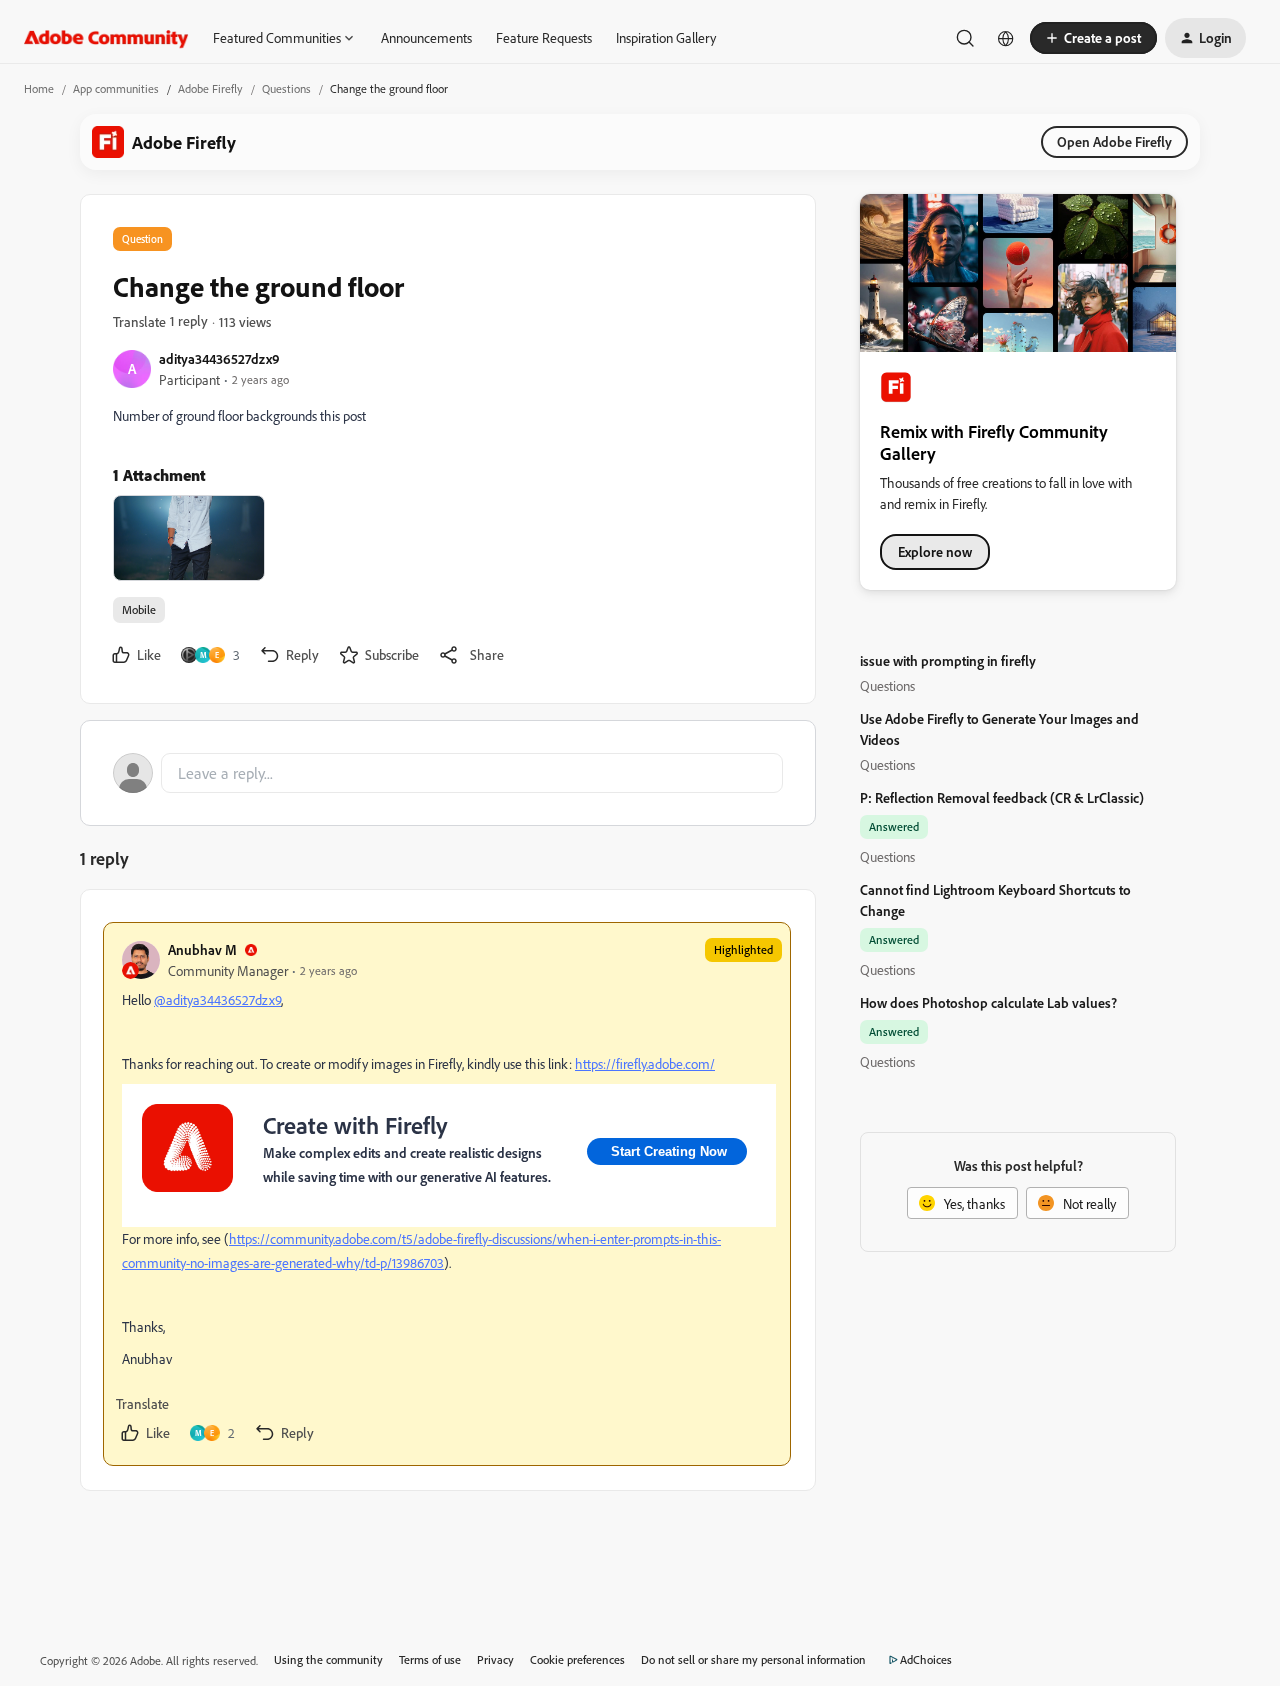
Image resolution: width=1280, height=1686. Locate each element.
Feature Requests (544, 37)
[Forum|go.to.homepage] (106, 38)
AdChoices (926, 1659)
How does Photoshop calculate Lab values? (988, 1002)
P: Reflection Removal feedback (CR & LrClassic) (1002, 797)
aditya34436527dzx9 (219, 358)
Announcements (426, 37)
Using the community (328, 1659)
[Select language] (1006, 38)
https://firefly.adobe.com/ (645, 1063)
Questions (286, 88)
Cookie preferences (577, 1659)
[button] (1093, 38)
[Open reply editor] (448, 773)
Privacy (495, 1659)
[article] (447, 1194)
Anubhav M (202, 949)
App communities (116, 88)
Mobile (139, 609)
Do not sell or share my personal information (753, 1659)
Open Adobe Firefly (1114, 141)
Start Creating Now (667, 1151)
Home (39, 88)
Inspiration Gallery (666, 37)
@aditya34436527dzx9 (217, 999)
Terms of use (430, 1659)
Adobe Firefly (210, 88)
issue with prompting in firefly (948, 660)
